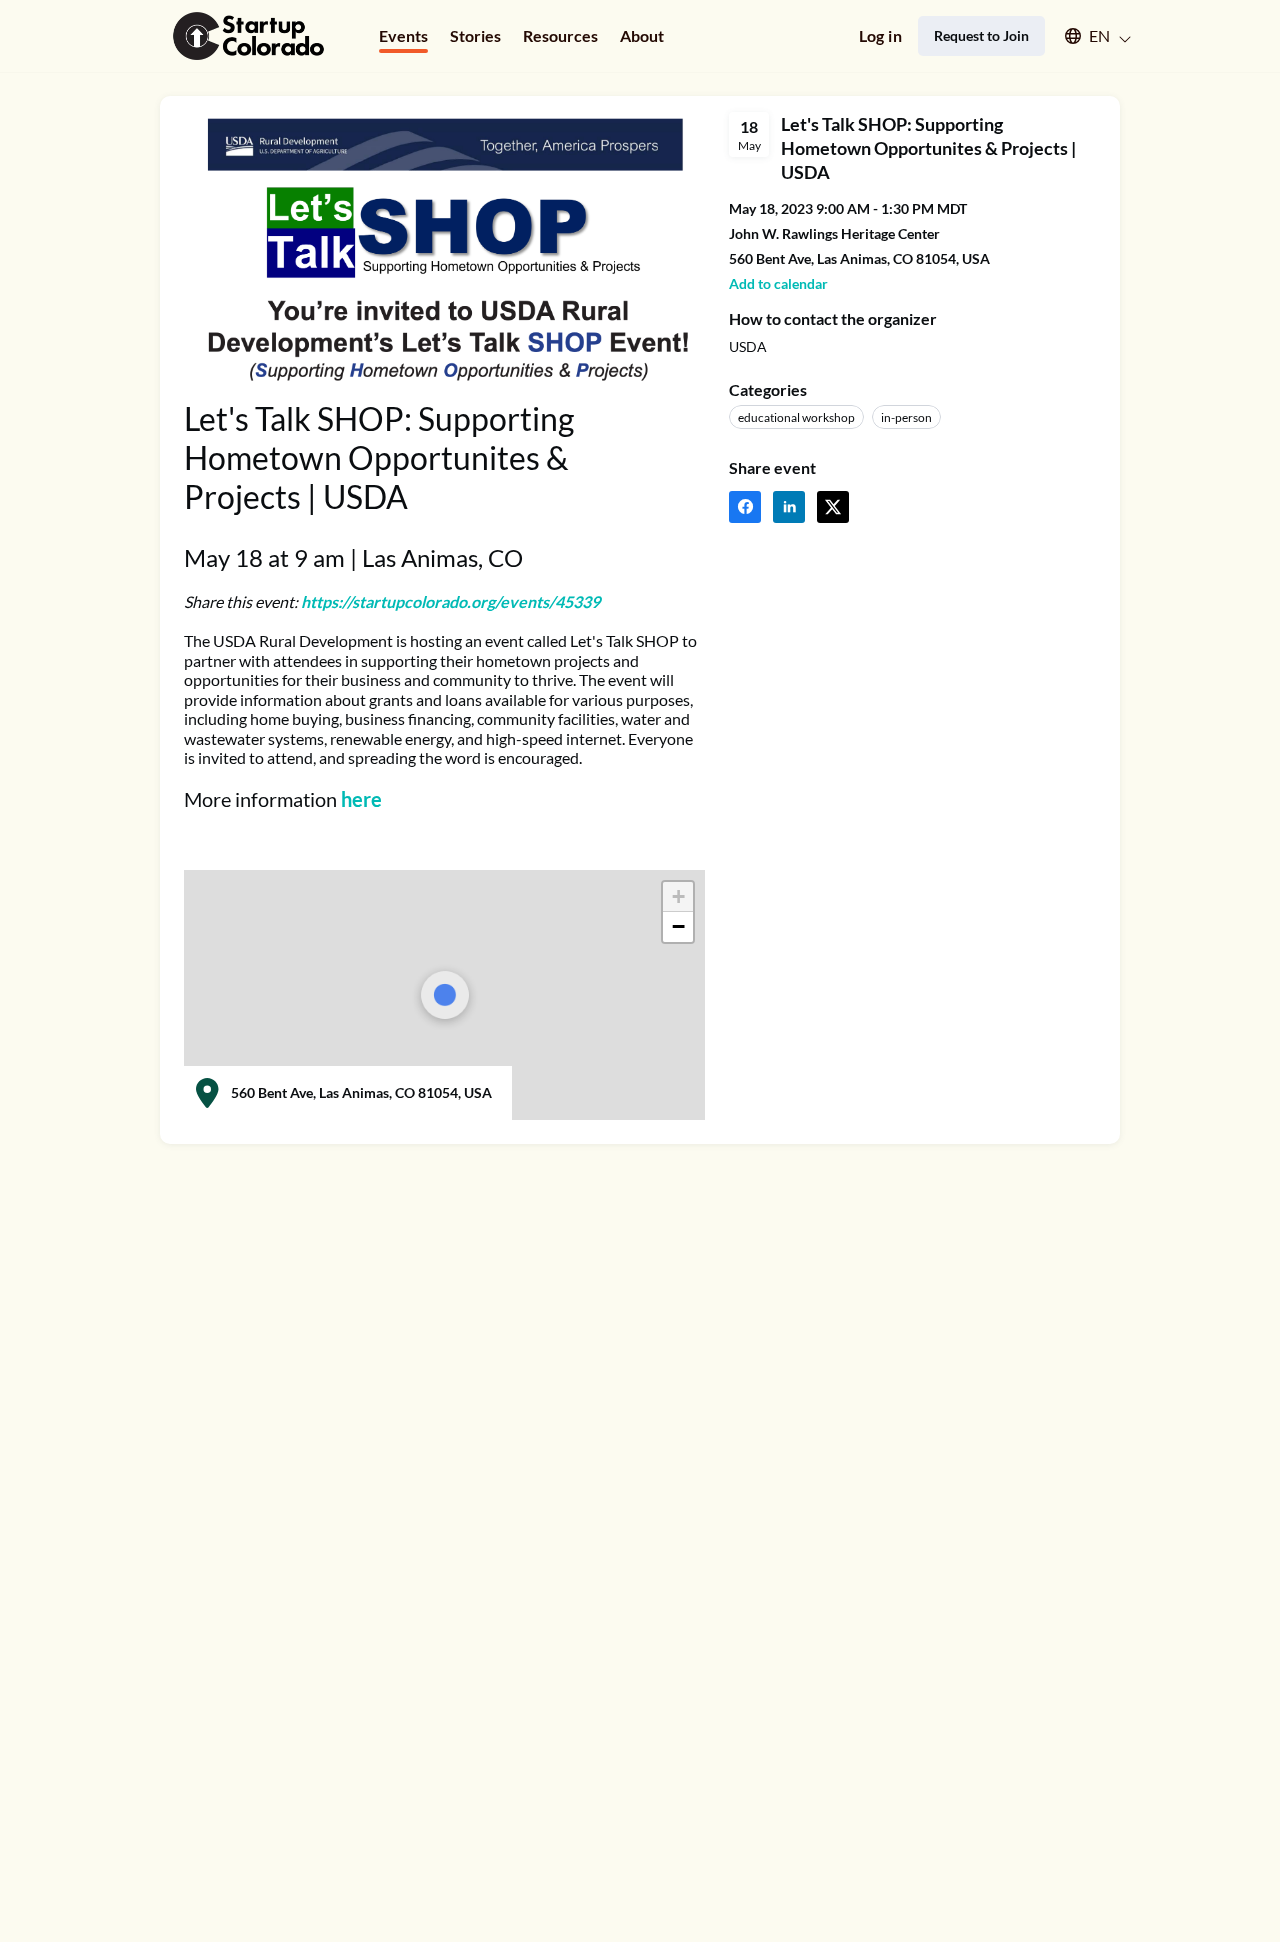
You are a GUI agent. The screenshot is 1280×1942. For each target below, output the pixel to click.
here (361, 799)
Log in (880, 35)
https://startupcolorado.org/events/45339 (450, 601)
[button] (1088, 36)
